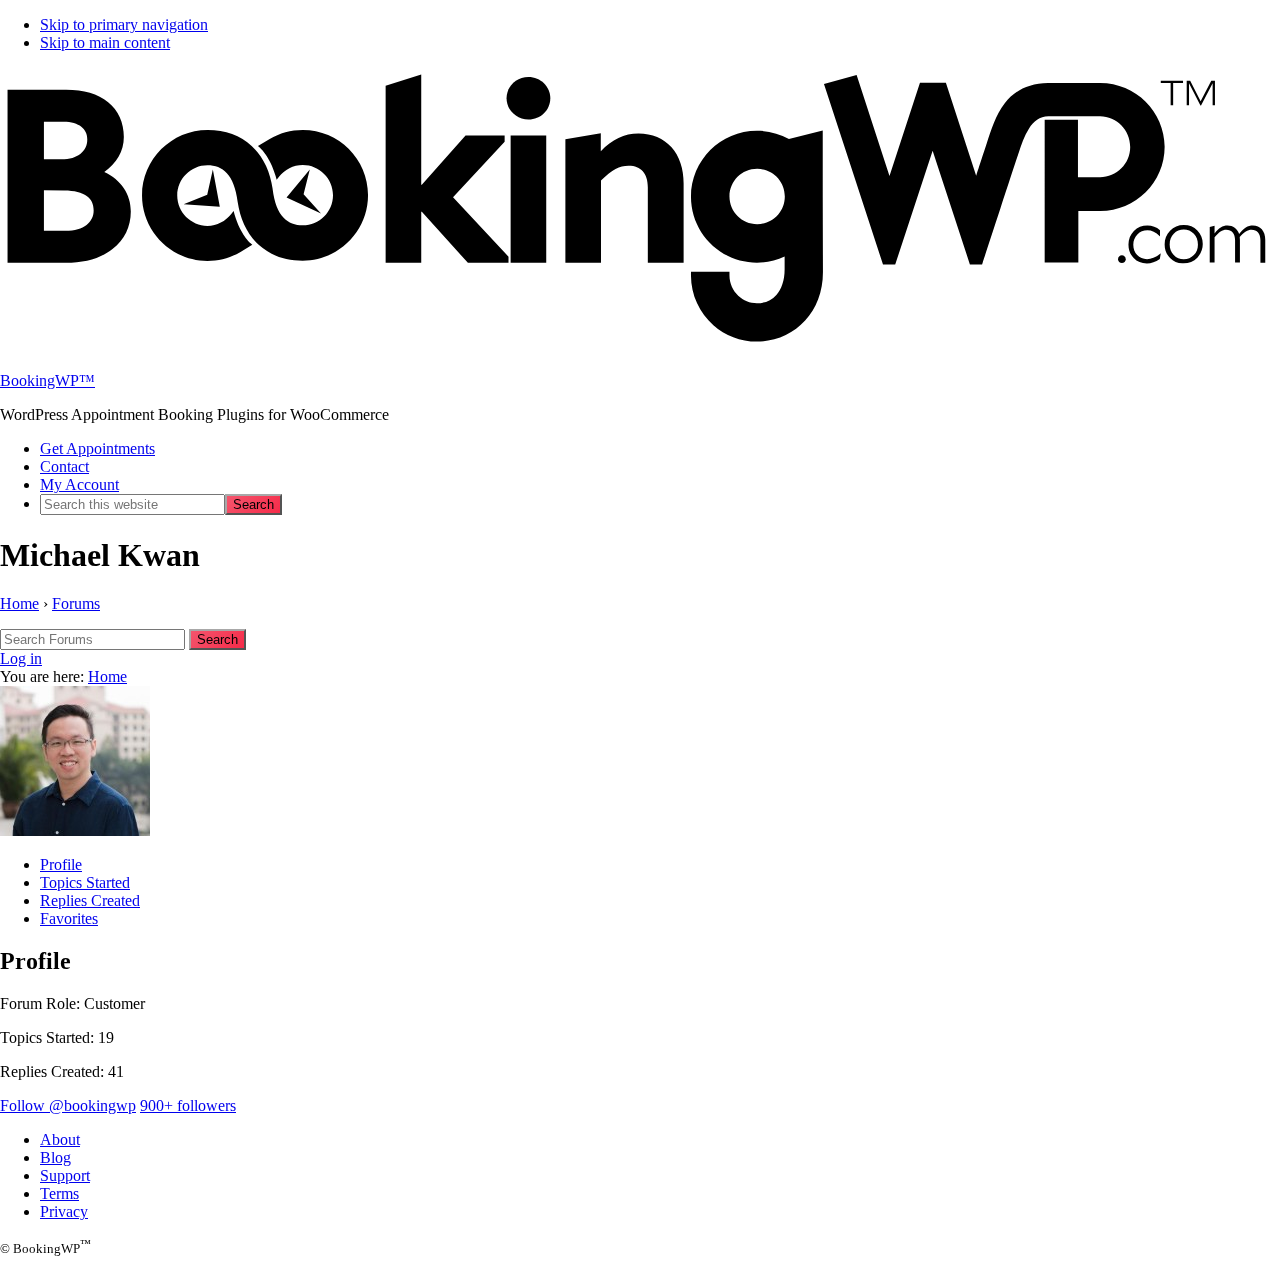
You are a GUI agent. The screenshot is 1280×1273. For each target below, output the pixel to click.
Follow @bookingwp (68, 1105)
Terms (59, 1193)
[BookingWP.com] (640, 346)
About (60, 1139)
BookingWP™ (47, 380)
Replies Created (90, 900)
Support (65, 1175)
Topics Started (85, 882)
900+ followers (188, 1105)
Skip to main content (105, 42)
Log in (21, 658)
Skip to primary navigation (124, 24)
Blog (55, 1157)
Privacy (64, 1211)
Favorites (69, 918)
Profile (61, 864)
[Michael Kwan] (75, 830)
